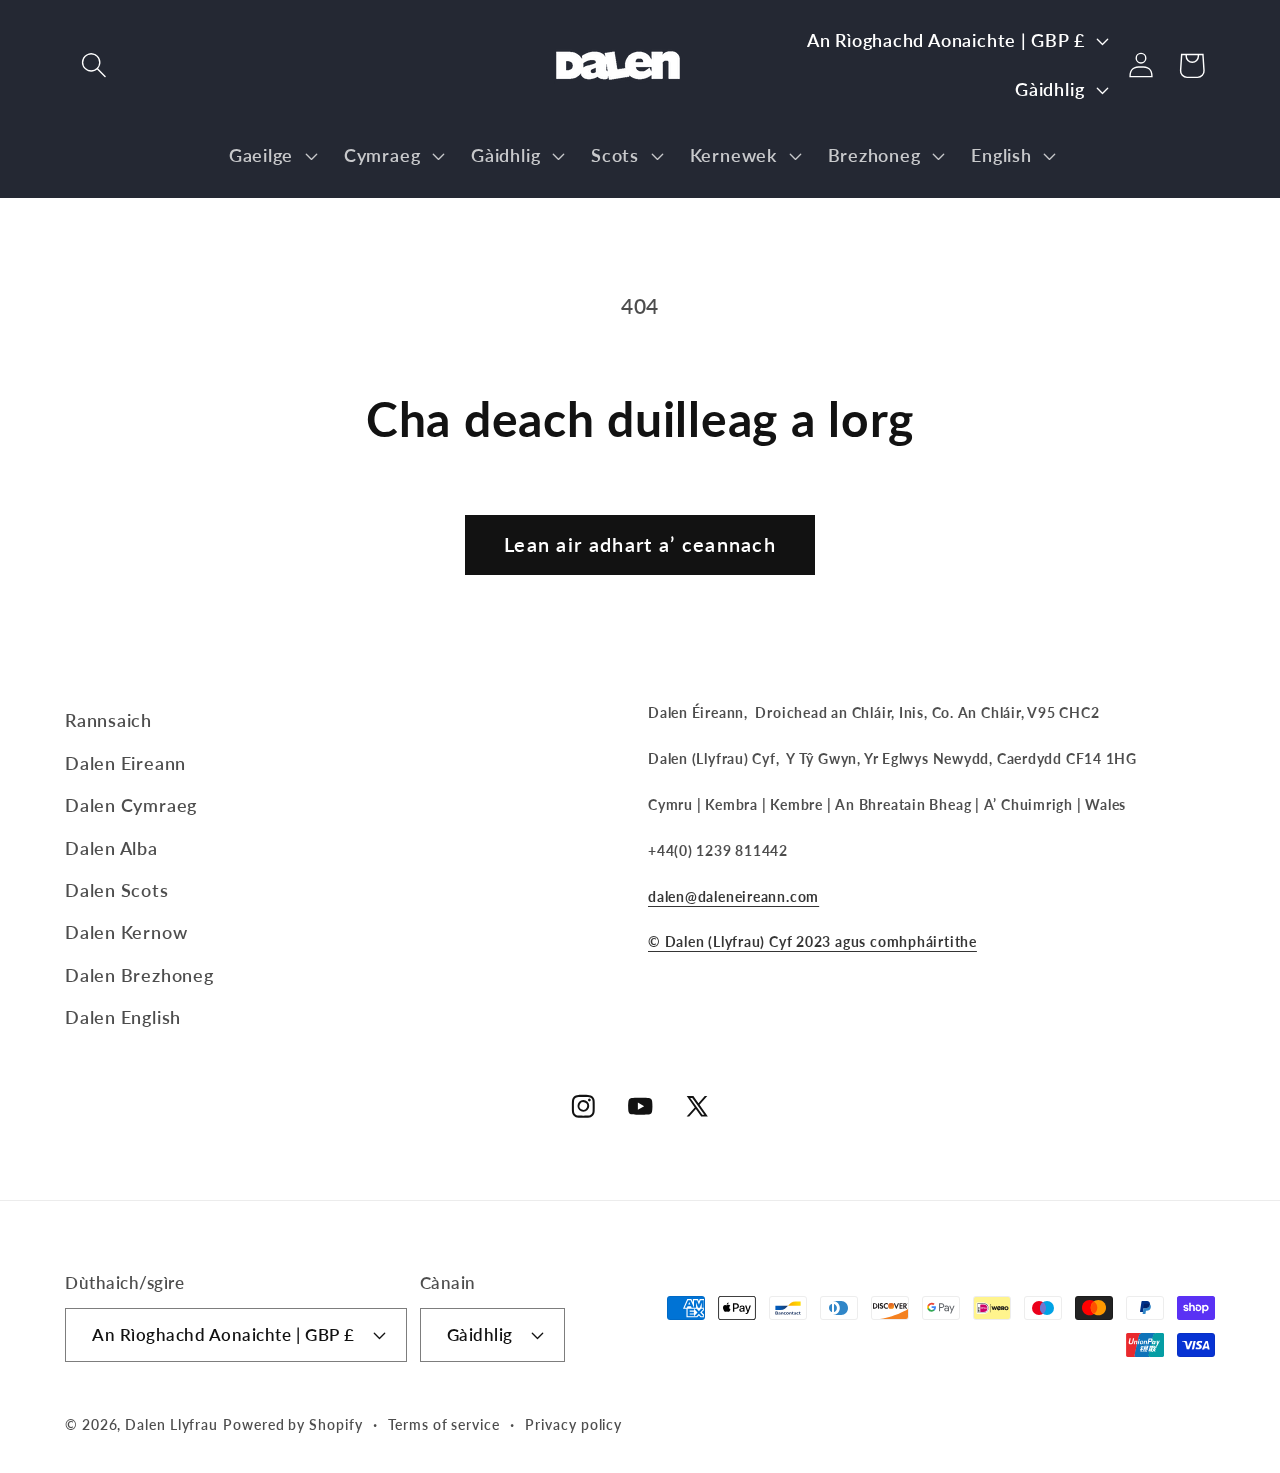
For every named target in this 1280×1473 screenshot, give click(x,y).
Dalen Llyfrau (171, 1424)
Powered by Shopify (292, 1424)
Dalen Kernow (126, 932)
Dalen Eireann (125, 763)
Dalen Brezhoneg (139, 975)
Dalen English (123, 1017)
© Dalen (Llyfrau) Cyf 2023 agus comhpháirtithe (812, 941)
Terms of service (444, 1424)
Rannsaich (108, 720)
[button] (93, 65)
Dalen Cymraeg (131, 805)
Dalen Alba (111, 848)
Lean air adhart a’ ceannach (640, 544)
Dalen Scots (117, 890)
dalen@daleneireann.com (733, 896)
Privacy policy (573, 1424)
